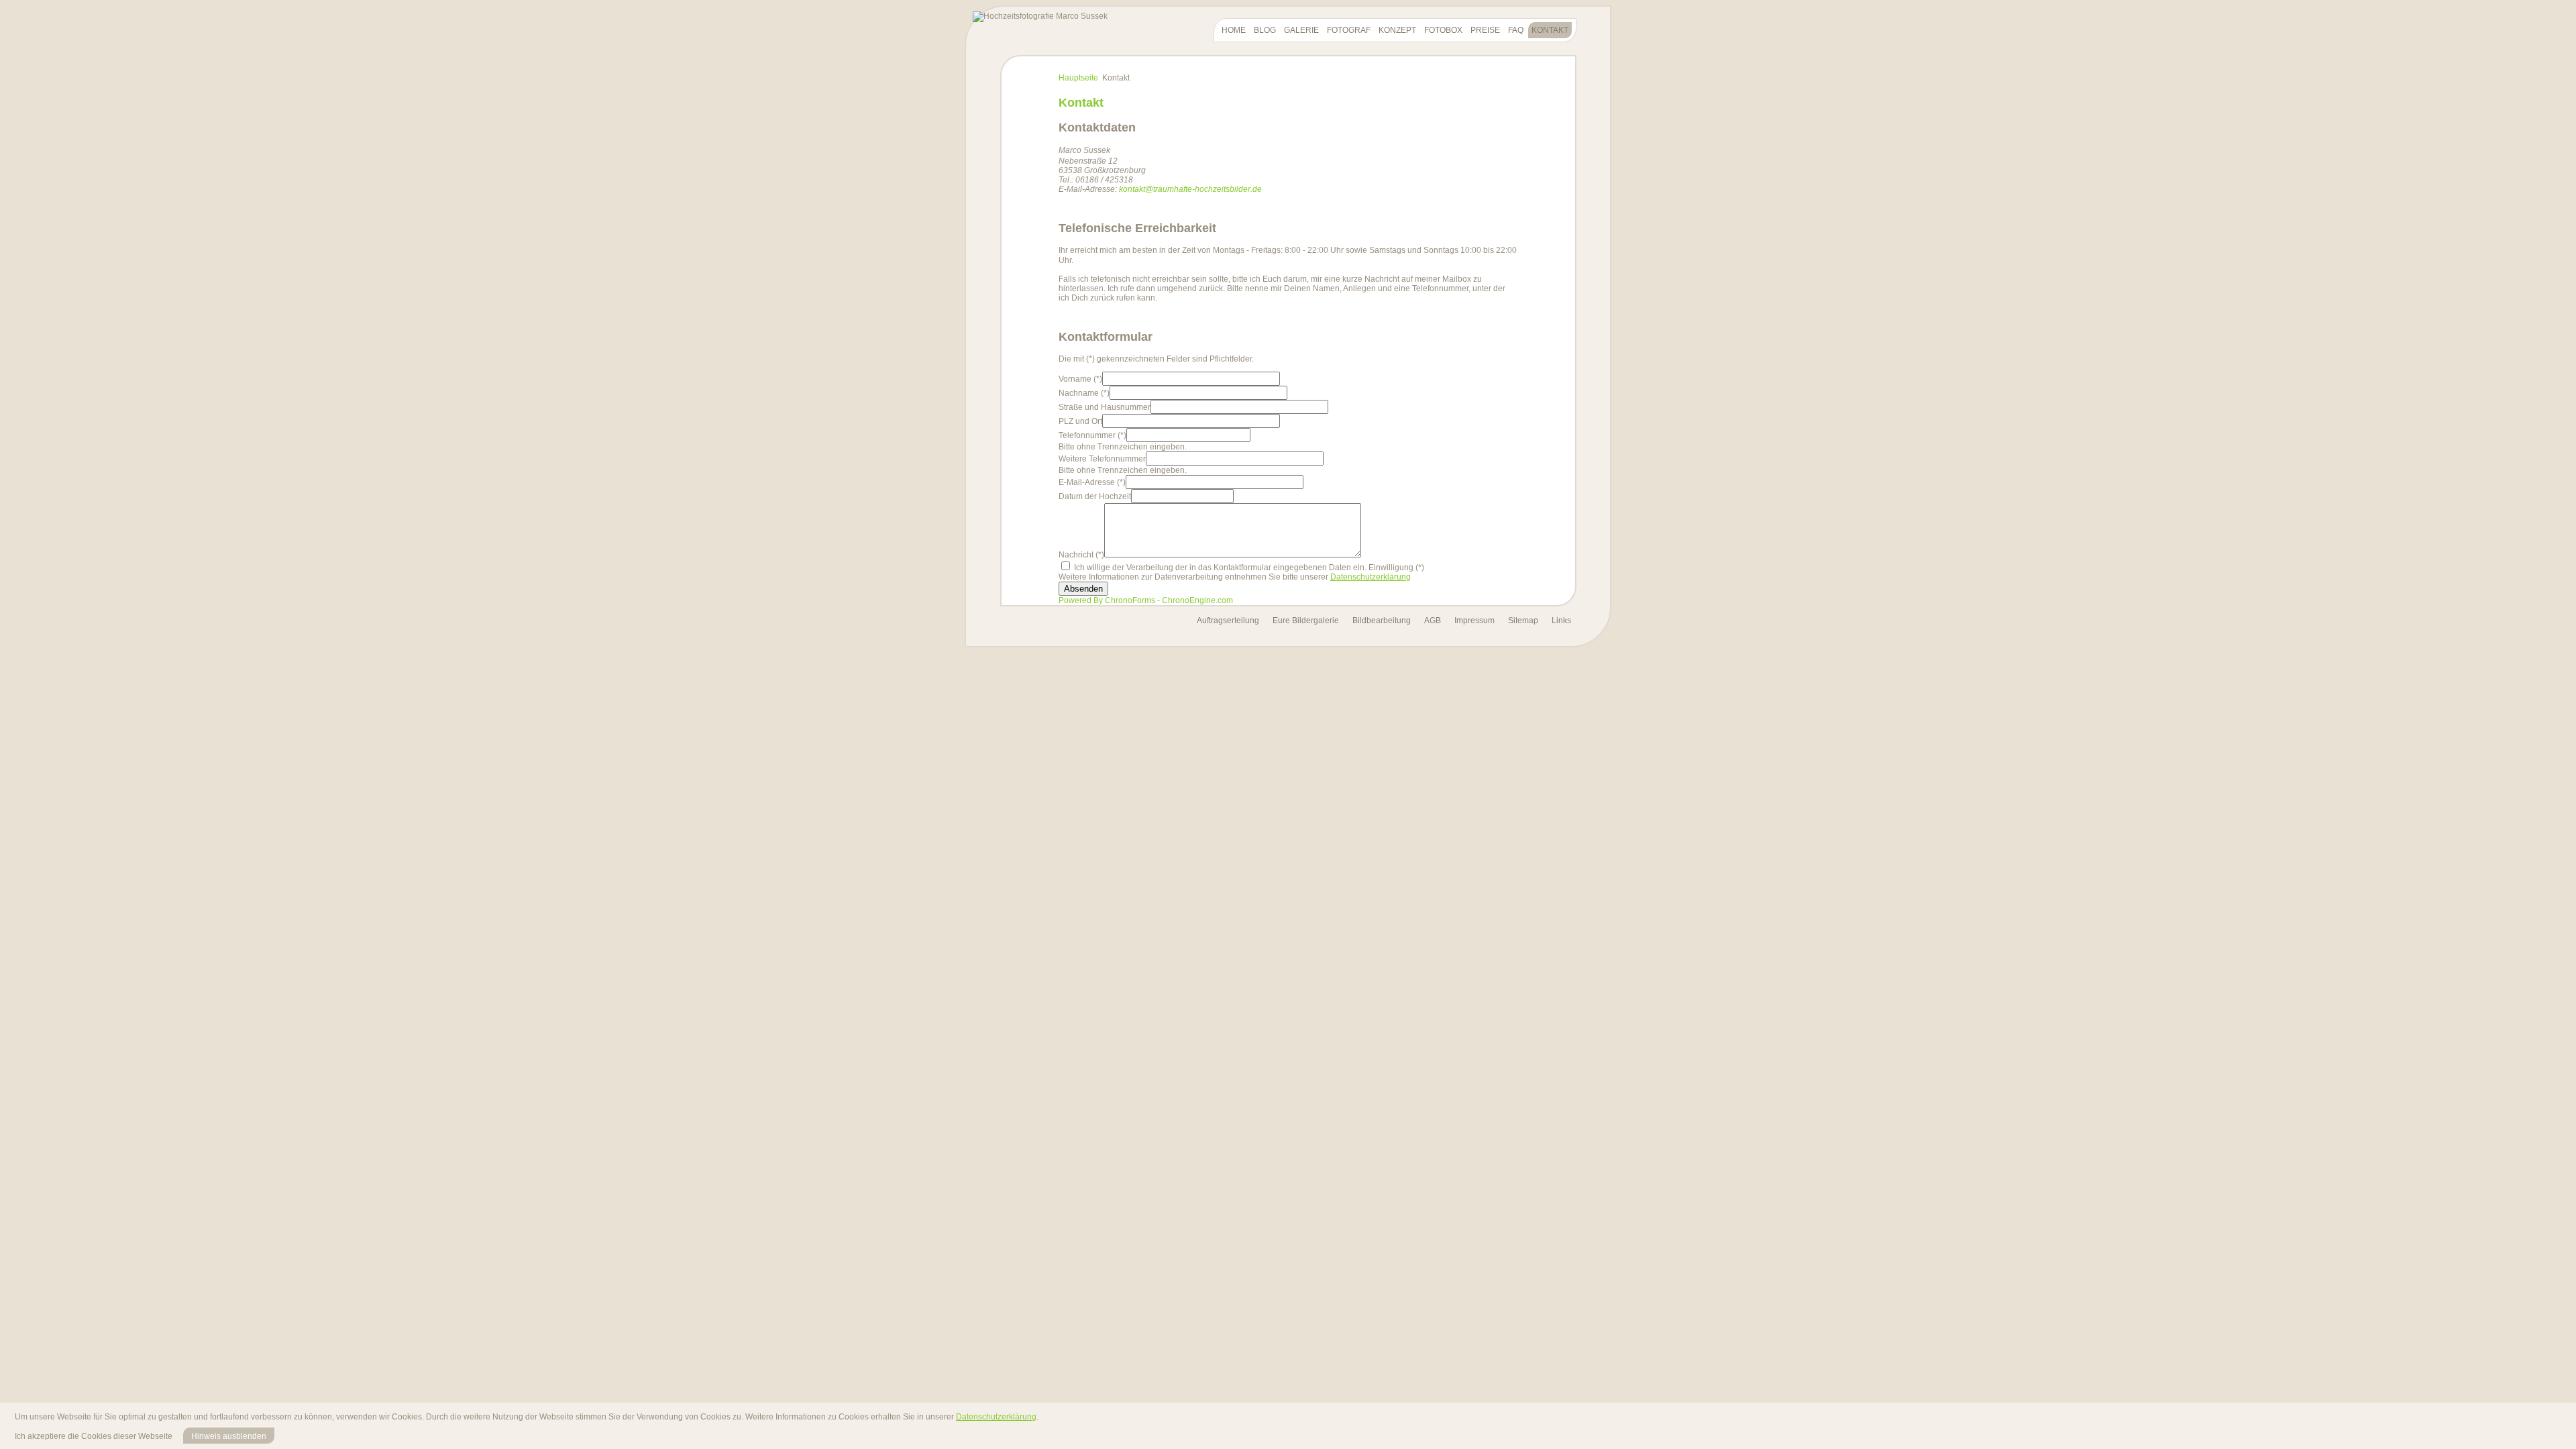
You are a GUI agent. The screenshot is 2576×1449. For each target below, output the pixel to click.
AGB (1433, 621)
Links (1561, 621)
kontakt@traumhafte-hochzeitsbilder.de (1190, 189)
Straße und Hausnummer (1105, 407)
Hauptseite (1078, 78)
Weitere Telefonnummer (1102, 459)
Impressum (1474, 621)
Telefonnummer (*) (1092, 435)
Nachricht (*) (1081, 555)
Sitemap (1523, 621)
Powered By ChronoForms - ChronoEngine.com (1146, 600)
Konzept (1397, 30)
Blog (1265, 30)
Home (1234, 30)
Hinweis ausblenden (229, 1436)
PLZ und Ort (1080, 421)
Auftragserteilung (1228, 621)
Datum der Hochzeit (1095, 496)
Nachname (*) (1084, 393)
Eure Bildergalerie (1306, 621)
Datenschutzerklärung (1371, 577)
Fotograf (1349, 30)
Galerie (1301, 30)
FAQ (1516, 30)
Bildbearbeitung (1382, 621)
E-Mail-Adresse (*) (1092, 482)
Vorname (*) (1080, 379)
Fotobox (1443, 30)
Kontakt (1550, 30)
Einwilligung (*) (1396, 568)
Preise (1485, 30)
